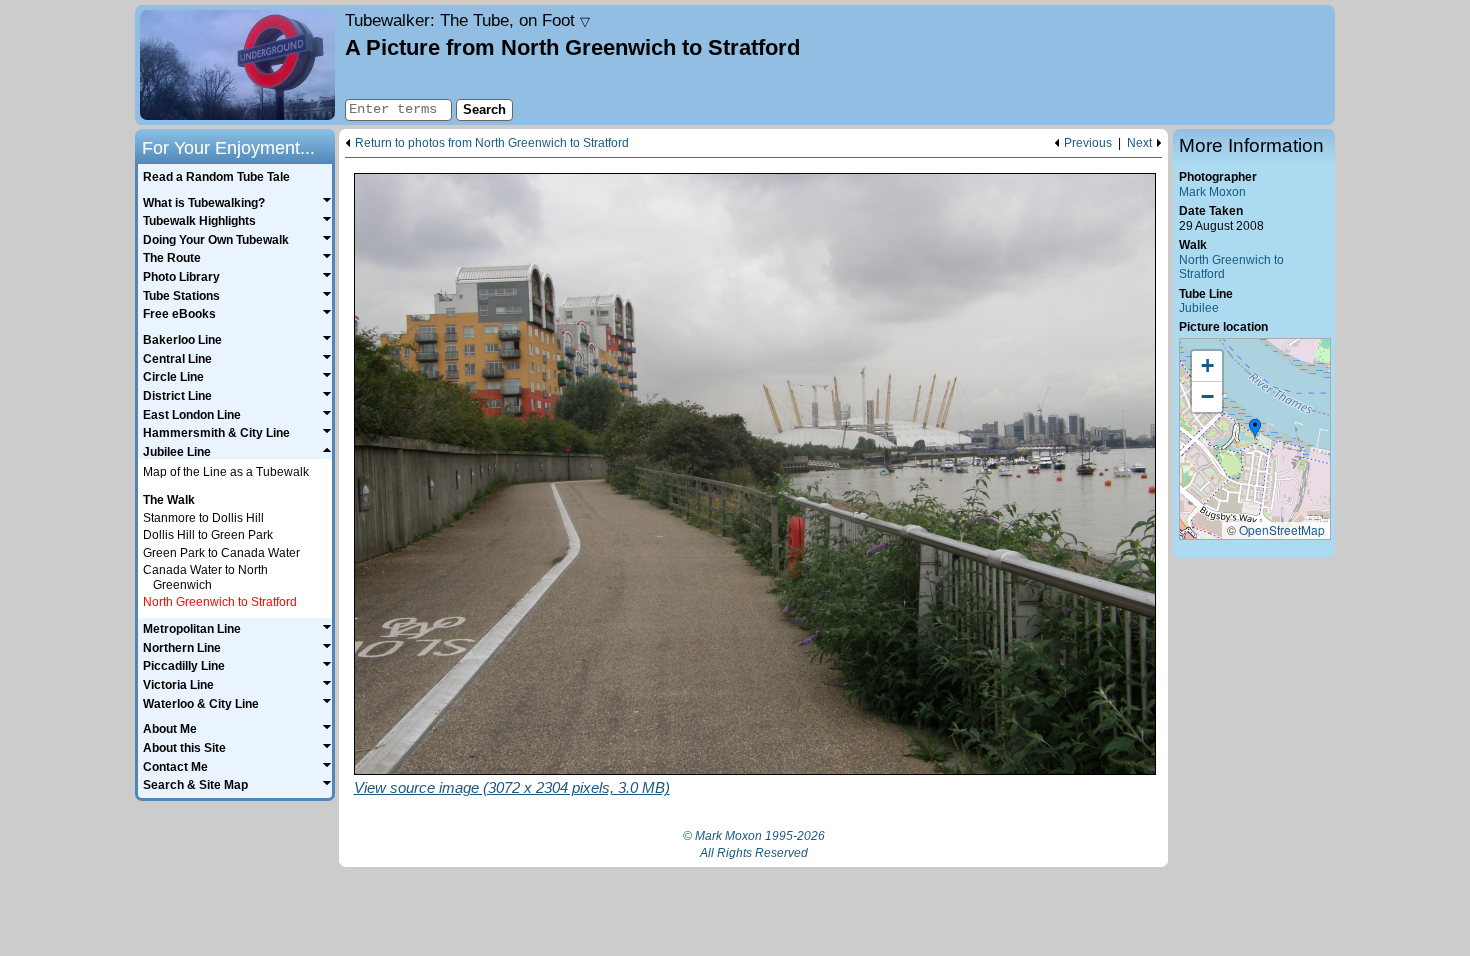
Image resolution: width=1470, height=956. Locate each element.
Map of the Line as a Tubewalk (226, 472)
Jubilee (1199, 308)
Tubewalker (467, 20)
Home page (237, 65)
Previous (1088, 143)
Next (1139, 143)
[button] (1255, 429)
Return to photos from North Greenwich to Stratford (492, 143)
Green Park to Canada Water (221, 553)
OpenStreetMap (1282, 529)
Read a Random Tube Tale (216, 177)
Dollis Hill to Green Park (208, 535)
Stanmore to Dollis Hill (203, 518)
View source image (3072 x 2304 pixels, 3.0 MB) (512, 787)
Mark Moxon (1212, 192)
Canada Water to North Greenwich (205, 577)
